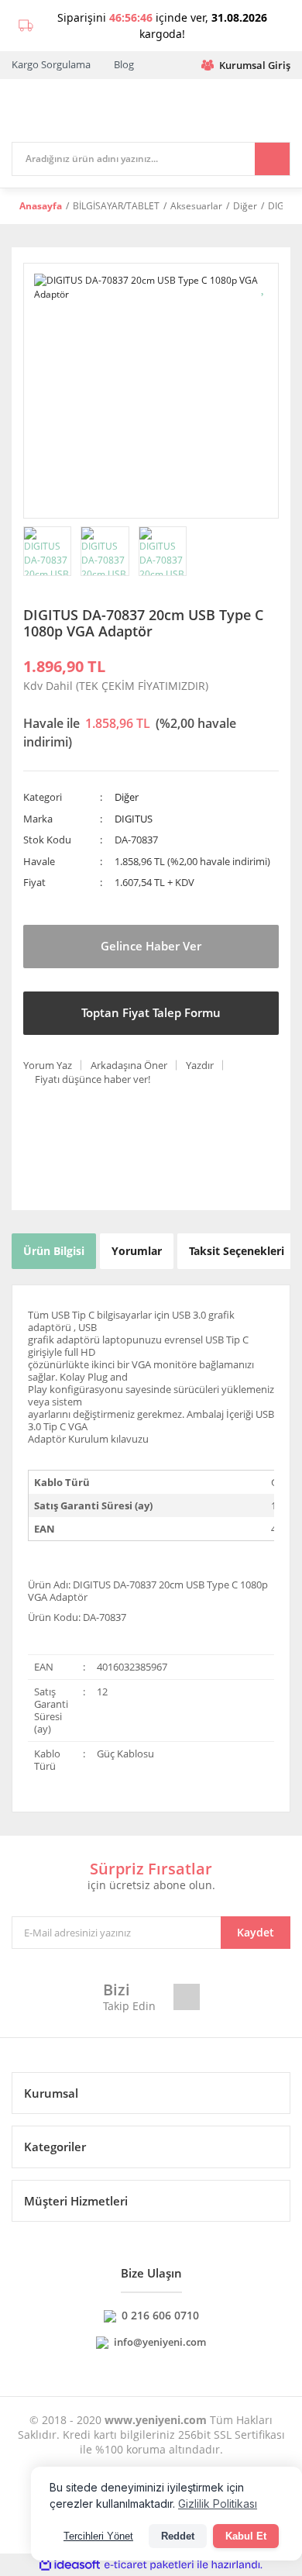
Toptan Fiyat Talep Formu (151, 1012)
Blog (124, 64)
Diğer (127, 797)
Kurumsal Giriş (255, 65)
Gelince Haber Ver (151, 946)
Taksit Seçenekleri (237, 1251)
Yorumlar (137, 1251)
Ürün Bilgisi (54, 1251)
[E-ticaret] (149, 2565)
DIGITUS (134, 819)
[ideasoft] (70, 2565)
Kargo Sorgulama (51, 64)
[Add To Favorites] (264, 286)
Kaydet (256, 1932)
